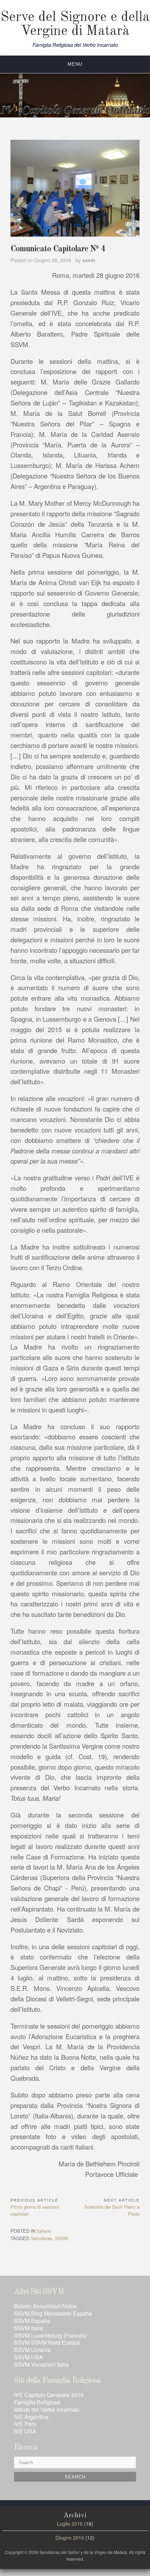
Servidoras (42, 2238)
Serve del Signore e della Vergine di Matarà (75, 24)
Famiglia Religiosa (37, 2402)
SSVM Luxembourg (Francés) (50, 2335)
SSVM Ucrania (32, 2350)
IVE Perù (25, 2424)
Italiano (44, 2231)
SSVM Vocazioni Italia (41, 2364)
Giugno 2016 (70, 2538)
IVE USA (25, 2431)
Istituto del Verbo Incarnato (47, 2409)
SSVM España (32, 2321)
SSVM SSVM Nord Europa (47, 2342)
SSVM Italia (28, 2328)
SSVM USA (28, 2357)
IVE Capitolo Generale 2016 (49, 2395)
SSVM (62, 2238)
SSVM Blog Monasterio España (53, 2313)
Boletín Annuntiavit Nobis (45, 2306)
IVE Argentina (31, 2417)
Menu (75, 64)
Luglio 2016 (70, 2524)
